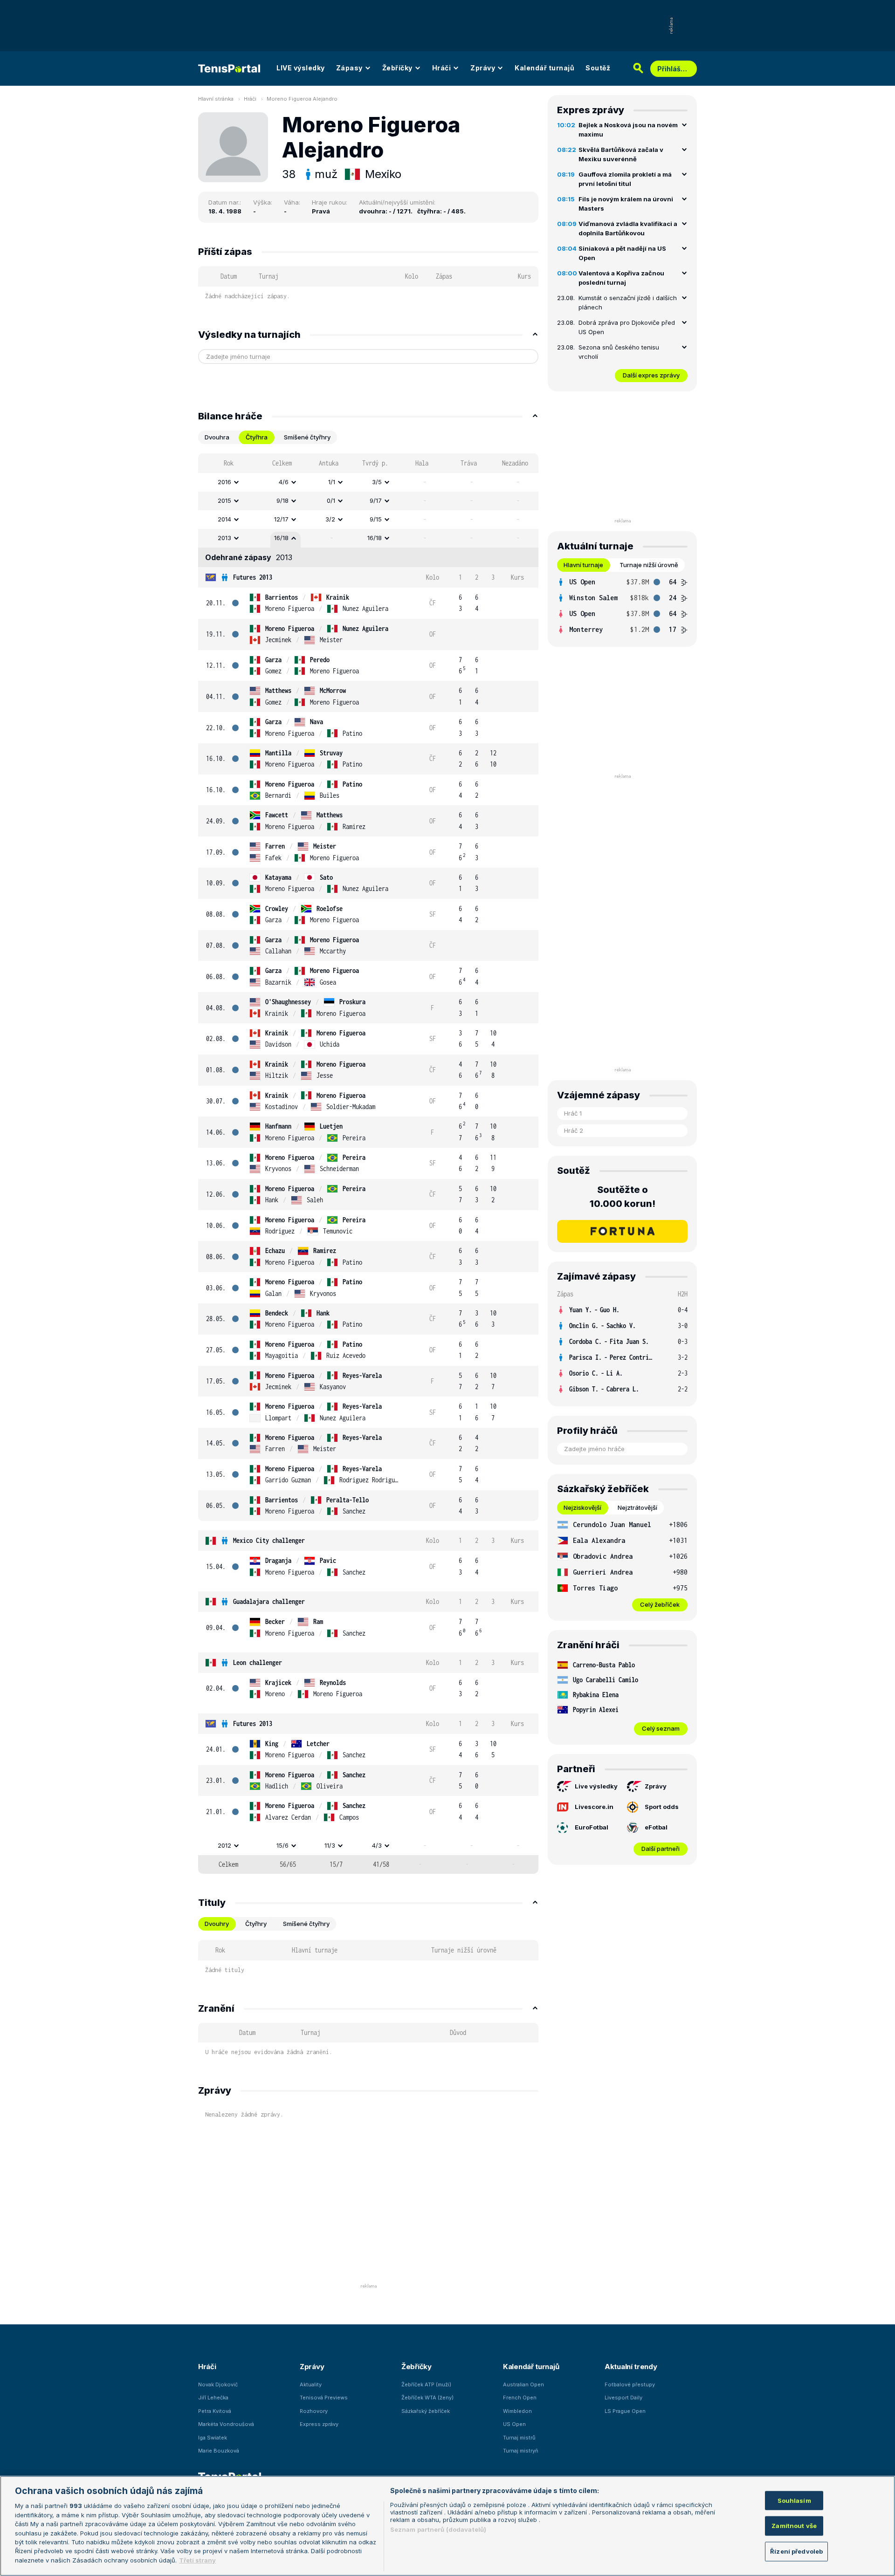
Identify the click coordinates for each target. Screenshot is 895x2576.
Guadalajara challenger (269, 1601)
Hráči (442, 68)
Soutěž (598, 68)
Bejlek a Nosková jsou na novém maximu (628, 130)
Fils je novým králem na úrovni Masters (626, 204)
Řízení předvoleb (796, 2551)
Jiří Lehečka (213, 2398)
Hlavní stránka (216, 99)
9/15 (376, 519)
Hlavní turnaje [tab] (583, 565)
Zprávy (483, 68)
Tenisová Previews (324, 2398)
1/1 (332, 482)
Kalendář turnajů (544, 68)
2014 (224, 519)
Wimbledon (517, 2411)
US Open (514, 2424)
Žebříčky (397, 68)
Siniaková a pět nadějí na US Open (622, 253)
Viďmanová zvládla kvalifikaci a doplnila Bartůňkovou (628, 228)
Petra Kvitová (215, 2411)
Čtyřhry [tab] (256, 1924)
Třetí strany (197, 2560)
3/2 (330, 519)
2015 (224, 500)
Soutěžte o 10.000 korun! (623, 1197)
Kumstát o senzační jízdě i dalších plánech (628, 302)
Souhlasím (794, 2500)
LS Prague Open (625, 2411)
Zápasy (349, 68)
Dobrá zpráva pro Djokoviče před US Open (627, 327)
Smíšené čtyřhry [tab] (307, 437)
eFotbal (656, 1827)
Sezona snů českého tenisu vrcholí (619, 352)
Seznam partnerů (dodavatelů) (438, 2529)
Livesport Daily (623, 2398)
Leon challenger (258, 1662)
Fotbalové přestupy (630, 2384)
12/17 (281, 519)
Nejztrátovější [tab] (637, 1507)
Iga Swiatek (213, 2438)
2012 (224, 1845)
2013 (224, 538)
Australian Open (523, 2384)
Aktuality (311, 2384)
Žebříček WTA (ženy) (427, 2398)
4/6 (284, 482)
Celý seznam (661, 1728)
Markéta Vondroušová (226, 2424)
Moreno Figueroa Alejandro (302, 99)
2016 (224, 482)
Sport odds (662, 1807)
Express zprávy (319, 2424)
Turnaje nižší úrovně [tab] (649, 565)
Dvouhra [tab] (217, 437)
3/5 (377, 482)
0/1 (331, 500)
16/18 (281, 538)
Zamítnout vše (794, 2526)
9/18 (282, 500)
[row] (368, 482)
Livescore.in (594, 1807)
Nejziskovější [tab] (582, 1507)
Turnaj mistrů (519, 2438)
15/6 (282, 1845)
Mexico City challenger (269, 1540)
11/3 (330, 1845)
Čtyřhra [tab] (257, 437)
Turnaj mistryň (521, 2451)
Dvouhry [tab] (217, 1924)
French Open (520, 2398)
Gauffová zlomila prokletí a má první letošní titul (625, 179)
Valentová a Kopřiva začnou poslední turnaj (621, 278)
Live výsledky (596, 1786)
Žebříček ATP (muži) (426, 2384)
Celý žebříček (660, 1604)
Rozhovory (314, 2411)
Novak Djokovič (218, 2384)
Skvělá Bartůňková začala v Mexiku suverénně (621, 154)
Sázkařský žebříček (426, 2411)
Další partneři (661, 1849)
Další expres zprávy (651, 375)
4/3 (377, 1845)
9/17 (376, 500)
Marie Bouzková (219, 2451)
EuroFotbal (592, 1827)
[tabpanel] (368, 1164)
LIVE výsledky (301, 68)
